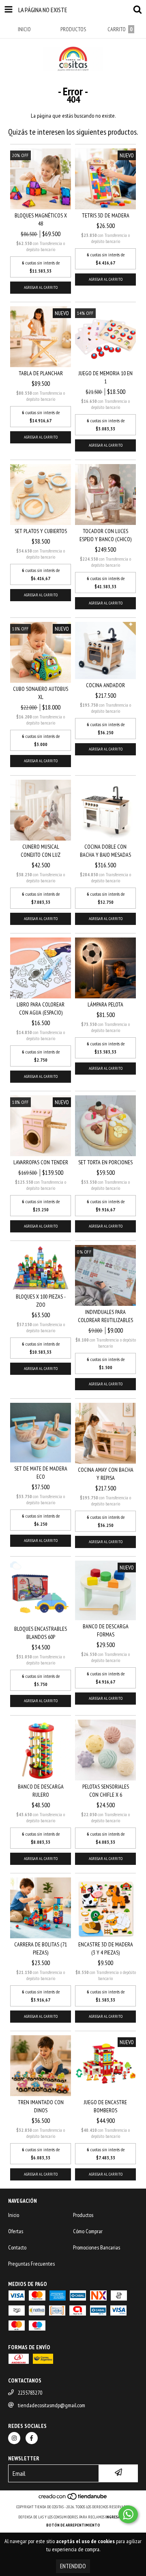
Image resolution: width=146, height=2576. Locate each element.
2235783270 (30, 2393)
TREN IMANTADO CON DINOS (41, 2106)
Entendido (73, 2566)
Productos (83, 2215)
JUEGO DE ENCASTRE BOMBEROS (105, 2106)
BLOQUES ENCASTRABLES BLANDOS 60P (41, 1633)
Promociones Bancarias (97, 2247)
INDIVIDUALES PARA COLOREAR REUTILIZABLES (105, 1316)
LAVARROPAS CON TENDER (41, 1162)
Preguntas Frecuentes (31, 2264)
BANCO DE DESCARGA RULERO (41, 1791)
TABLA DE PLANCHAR (41, 373)
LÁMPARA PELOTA (105, 1004)
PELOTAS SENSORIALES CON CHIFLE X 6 (106, 1791)
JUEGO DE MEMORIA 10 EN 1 (106, 377)
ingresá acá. (117, 2517)
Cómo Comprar (88, 2231)
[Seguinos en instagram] (14, 2438)
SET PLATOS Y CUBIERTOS (41, 531)
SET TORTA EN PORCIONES (105, 1162)
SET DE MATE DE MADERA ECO (41, 1473)
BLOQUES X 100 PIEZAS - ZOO (41, 1301)
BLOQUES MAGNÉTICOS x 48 (41, 219)
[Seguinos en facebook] (32, 2438)
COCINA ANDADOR (105, 685)
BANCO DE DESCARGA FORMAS (106, 1630)
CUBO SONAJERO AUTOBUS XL (41, 693)
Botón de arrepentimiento (73, 2525)
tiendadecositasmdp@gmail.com (52, 2405)
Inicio (14, 2215)
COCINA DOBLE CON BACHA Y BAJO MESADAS (105, 851)
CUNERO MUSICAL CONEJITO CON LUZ (41, 851)
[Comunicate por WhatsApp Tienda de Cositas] (128, 2514)
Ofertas (16, 2231)
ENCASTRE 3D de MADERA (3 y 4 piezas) (106, 1948)
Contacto (17, 2247)
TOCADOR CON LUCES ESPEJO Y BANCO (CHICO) (105, 535)
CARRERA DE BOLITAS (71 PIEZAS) (41, 1948)
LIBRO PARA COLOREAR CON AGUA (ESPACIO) (41, 1008)
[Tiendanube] (73, 2499)
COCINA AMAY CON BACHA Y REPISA (106, 1474)
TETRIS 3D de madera (106, 215)
